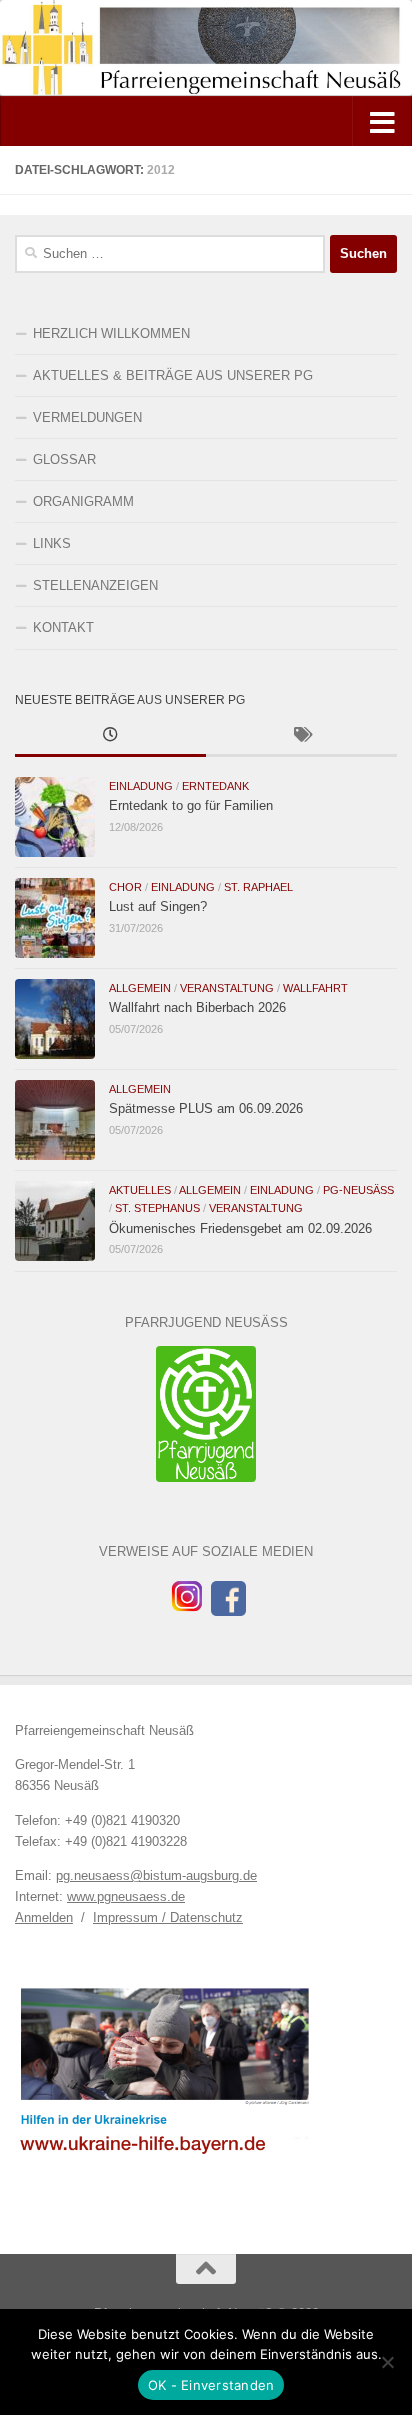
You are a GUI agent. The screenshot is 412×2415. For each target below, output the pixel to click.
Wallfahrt (315, 988)
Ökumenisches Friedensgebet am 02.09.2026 (240, 1228)
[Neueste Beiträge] (110, 737)
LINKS (52, 543)
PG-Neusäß (358, 1190)
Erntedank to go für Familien (191, 805)
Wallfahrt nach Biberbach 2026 (197, 1007)
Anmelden (44, 1917)
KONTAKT (63, 627)
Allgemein (140, 988)
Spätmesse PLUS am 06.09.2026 (206, 1108)
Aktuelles (140, 1190)
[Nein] (387, 2362)
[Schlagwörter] (301, 737)
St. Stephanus (157, 1208)
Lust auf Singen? (158, 906)
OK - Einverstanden (211, 2385)
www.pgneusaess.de (126, 1896)
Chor (125, 887)
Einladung (141, 786)
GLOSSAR (64, 459)
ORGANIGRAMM (83, 501)
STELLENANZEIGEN (95, 585)
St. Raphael (258, 887)
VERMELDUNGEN (87, 417)
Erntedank (215, 786)
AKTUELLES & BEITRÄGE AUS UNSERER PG (173, 375)
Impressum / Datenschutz (168, 1917)
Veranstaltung (227, 988)
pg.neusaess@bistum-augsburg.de (156, 1875)
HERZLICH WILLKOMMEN (111, 333)
